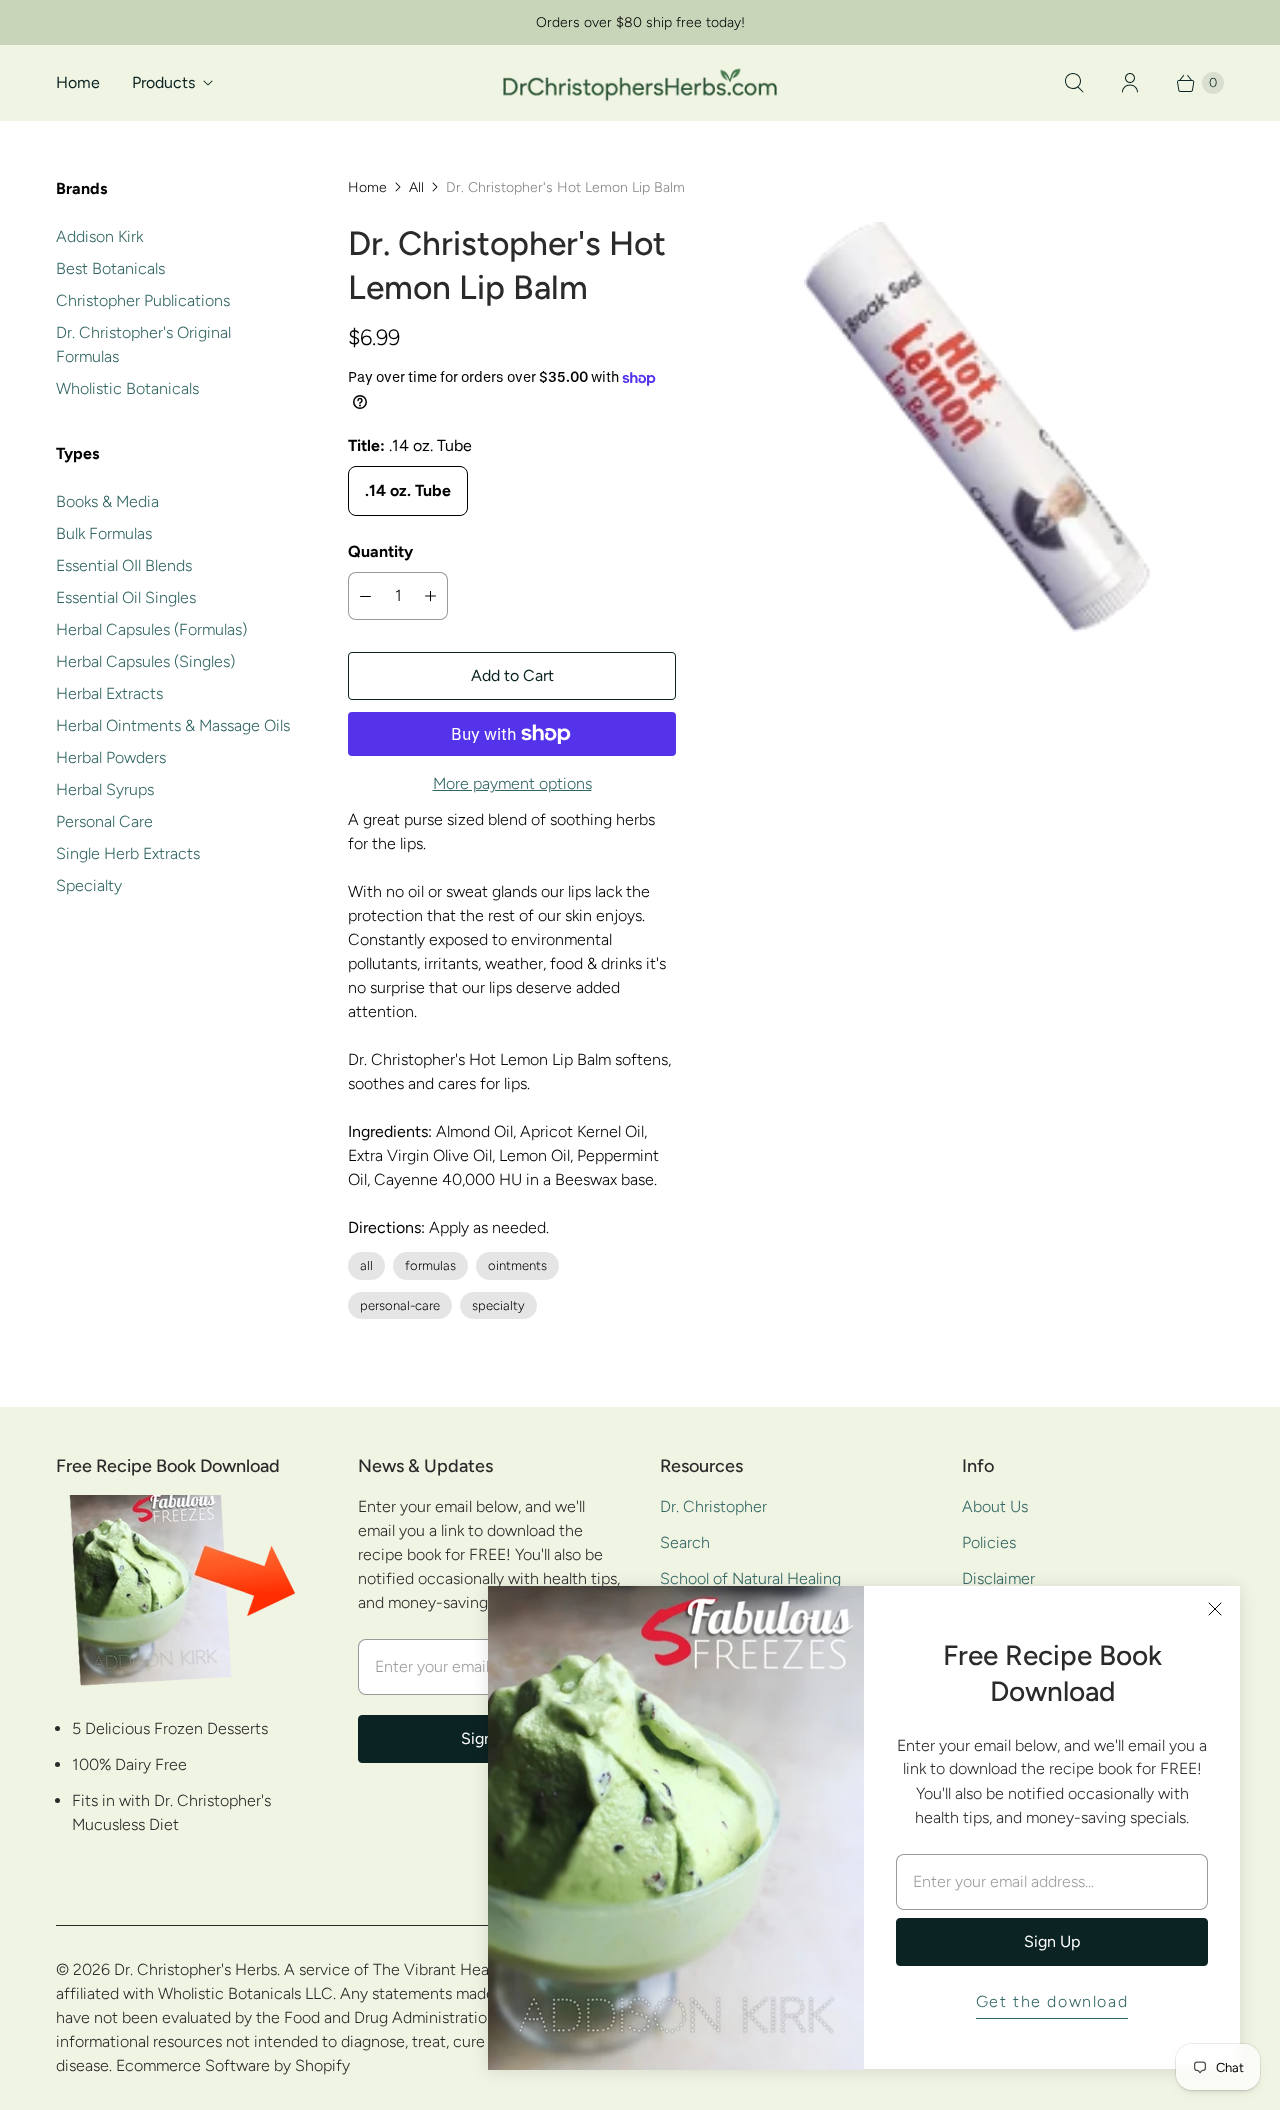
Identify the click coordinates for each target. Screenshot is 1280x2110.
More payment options (512, 783)
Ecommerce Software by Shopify (233, 2065)
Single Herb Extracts (128, 853)
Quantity (380, 551)
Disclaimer (998, 1578)
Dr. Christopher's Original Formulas (143, 344)
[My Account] (1130, 83)
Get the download (1052, 2001)
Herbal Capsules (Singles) (145, 661)
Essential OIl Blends (124, 565)
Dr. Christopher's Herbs (195, 1969)
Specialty (89, 885)
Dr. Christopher (713, 1506)
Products (163, 82)
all (366, 1265)
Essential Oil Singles (126, 597)
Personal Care (104, 821)
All (416, 187)
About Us (995, 1506)
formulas (430, 1265)
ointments (517, 1265)
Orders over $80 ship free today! (640, 22)
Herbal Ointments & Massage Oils (173, 725)
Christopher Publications (143, 300)
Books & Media (107, 501)
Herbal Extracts (109, 693)
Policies (989, 1542)
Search (685, 1542)
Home (78, 82)
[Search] (1074, 83)
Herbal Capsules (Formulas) (151, 629)
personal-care (400, 1305)
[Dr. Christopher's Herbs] (640, 82)
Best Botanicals (110, 268)
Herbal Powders (111, 757)
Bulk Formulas (104, 533)
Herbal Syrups (105, 789)
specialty (498, 1305)
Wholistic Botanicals (127, 388)
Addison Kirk (99, 236)
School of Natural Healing (750, 1578)
